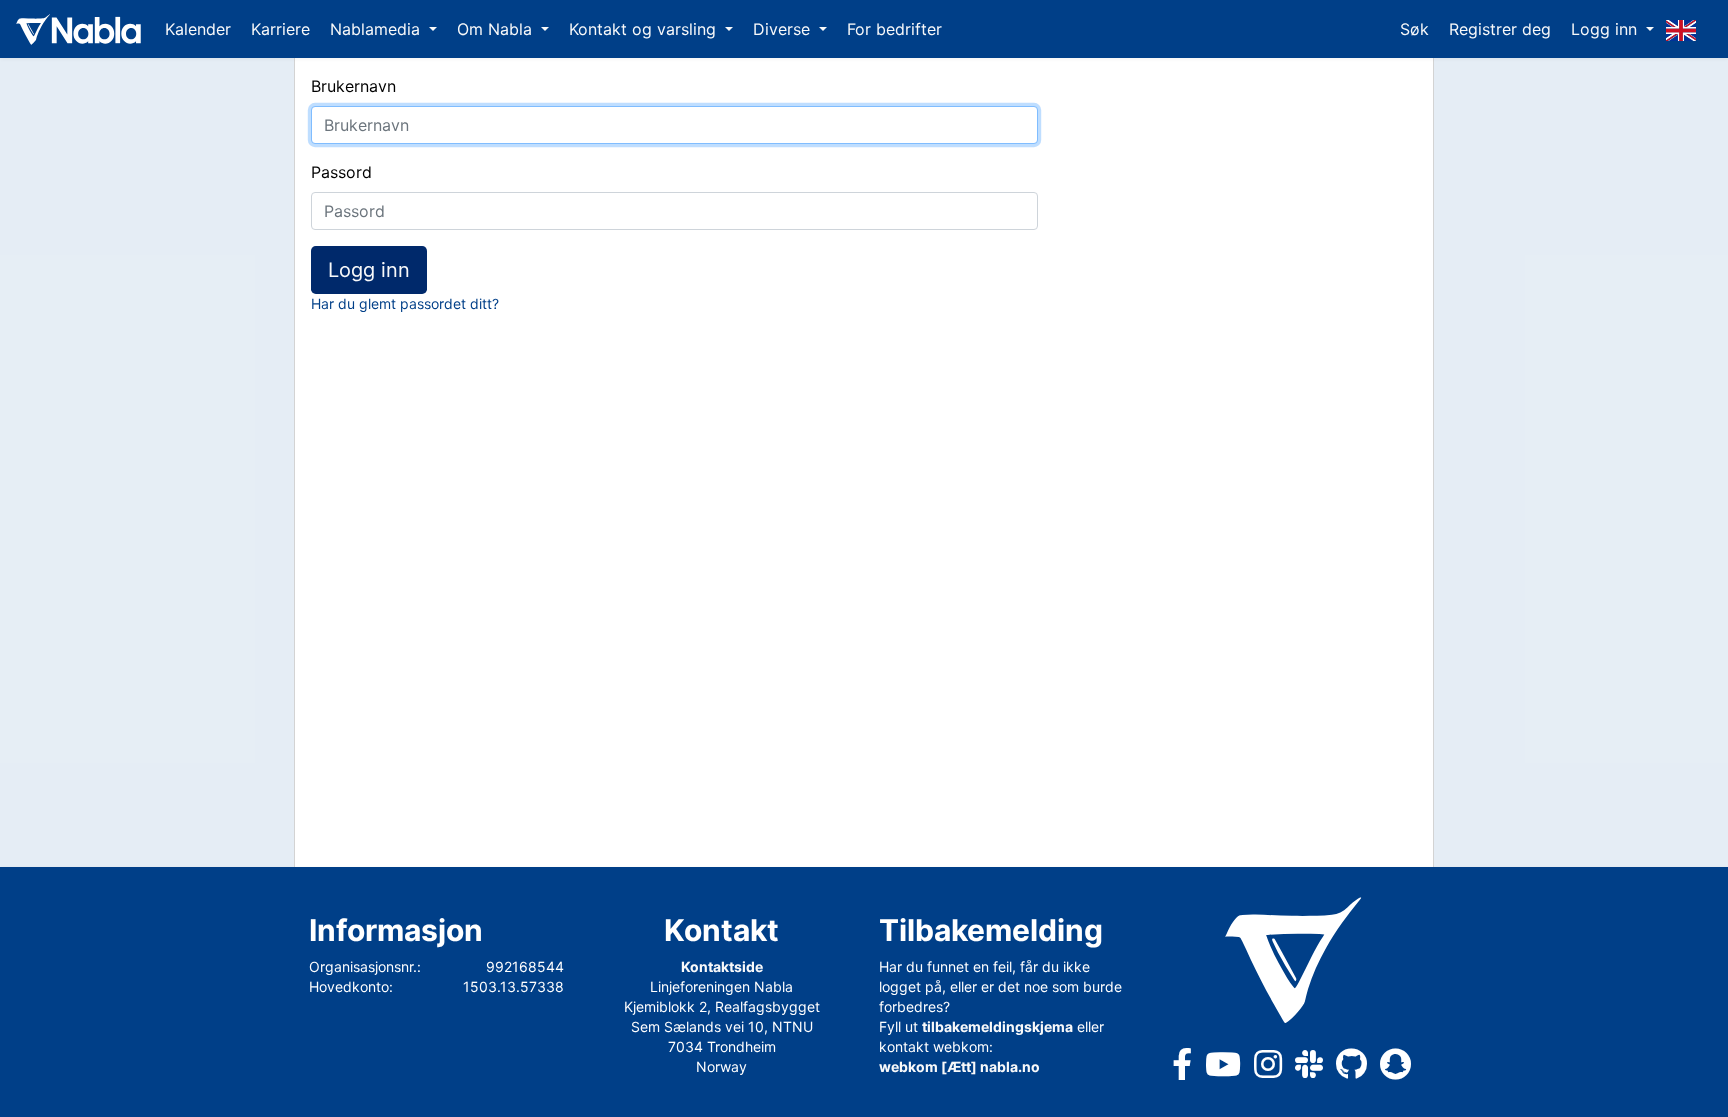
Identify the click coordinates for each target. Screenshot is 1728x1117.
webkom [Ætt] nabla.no (959, 1066)
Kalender (198, 29)
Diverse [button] (784, 29)
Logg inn (369, 270)
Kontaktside (722, 966)
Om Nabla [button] (497, 29)
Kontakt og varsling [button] (645, 29)
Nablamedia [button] (377, 29)
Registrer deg (1500, 29)
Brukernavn (353, 86)
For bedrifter (894, 29)
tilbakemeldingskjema (997, 1026)
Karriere (280, 29)
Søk (1414, 29)
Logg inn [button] (1606, 29)
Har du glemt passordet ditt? (405, 303)
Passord (341, 172)
